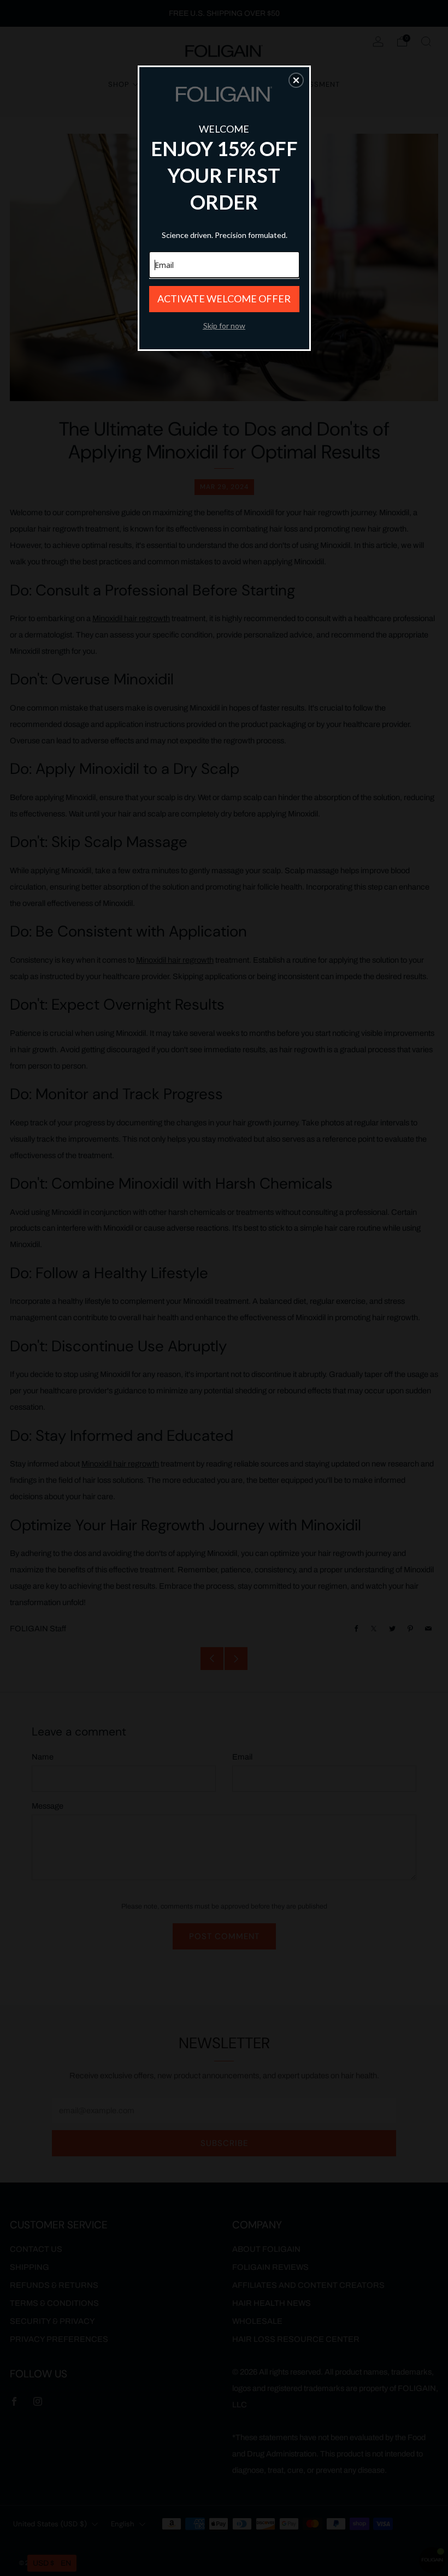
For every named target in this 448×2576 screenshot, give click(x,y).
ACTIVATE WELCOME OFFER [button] (224, 299)
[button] (296, 80)
